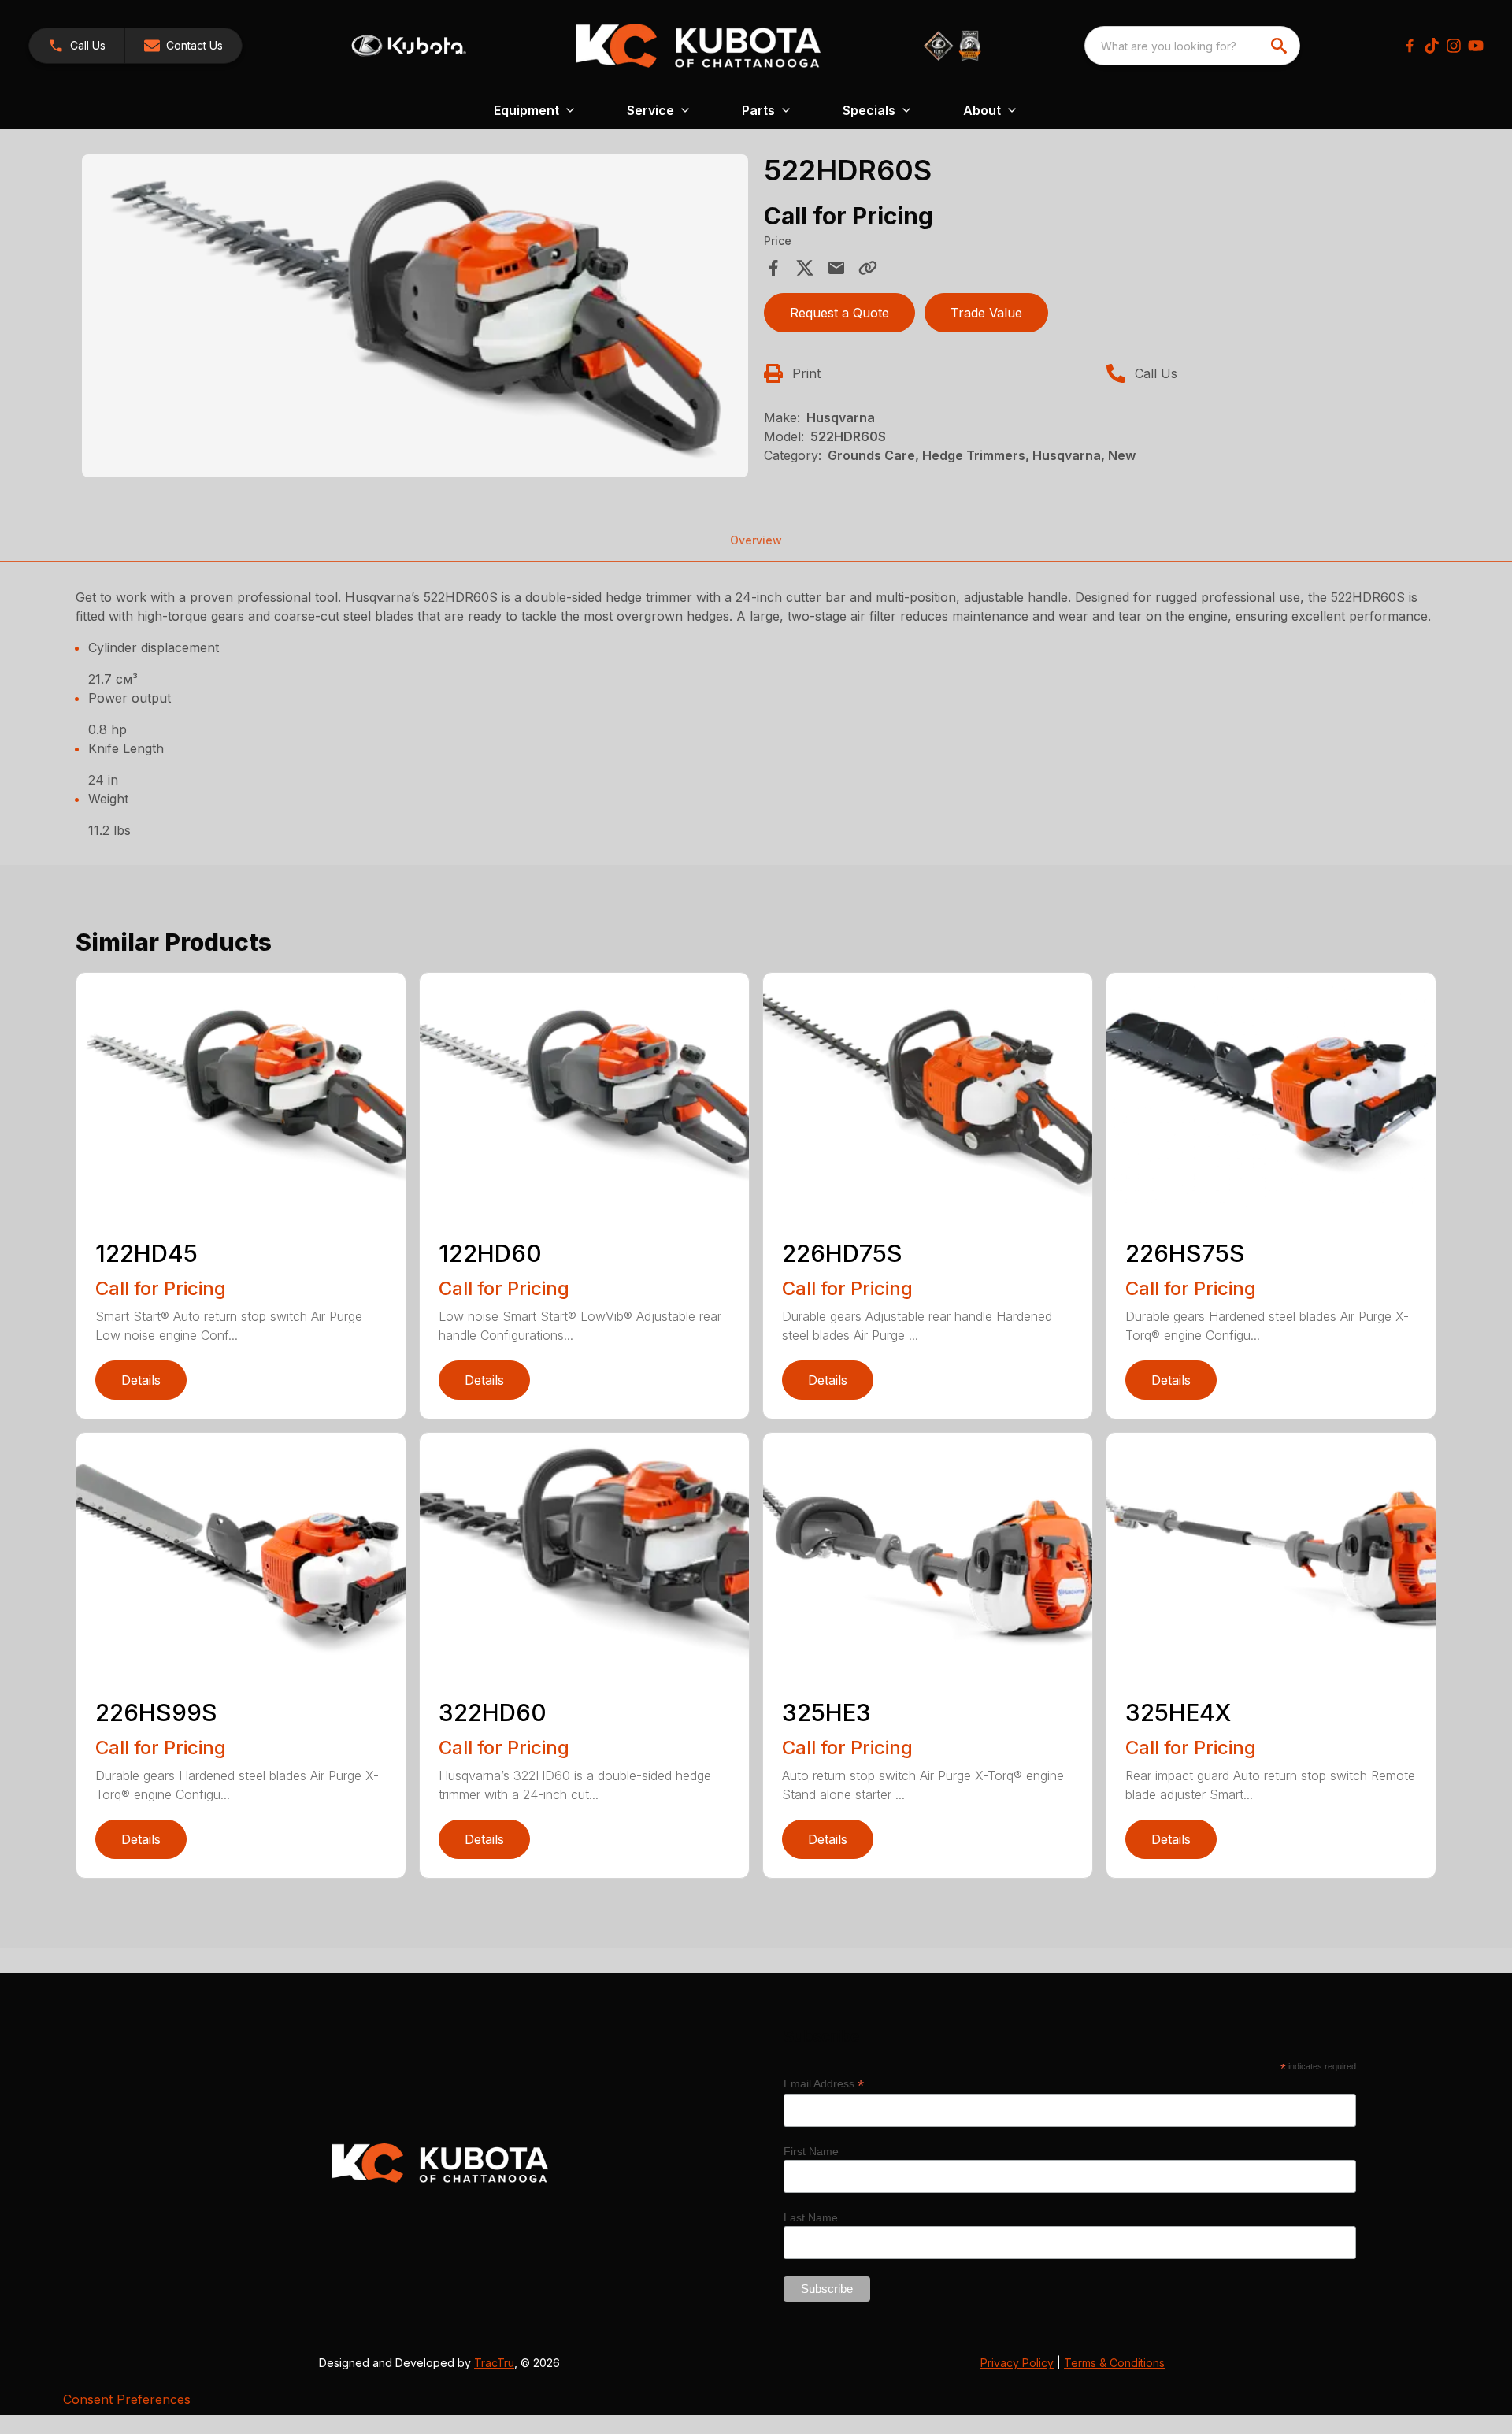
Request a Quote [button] (839, 313)
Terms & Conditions (1114, 2363)
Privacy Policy (1017, 2363)
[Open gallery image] (415, 316)
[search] (1280, 46)
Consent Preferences (127, 2399)
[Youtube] (1476, 46)
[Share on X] (805, 268)
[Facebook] (1410, 46)
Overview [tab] (756, 540)
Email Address (824, 2084)
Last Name (811, 2217)
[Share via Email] (836, 268)
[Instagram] (1454, 46)
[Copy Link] (868, 268)
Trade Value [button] (986, 313)
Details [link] (141, 1380)
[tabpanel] (415, 318)
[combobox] (1192, 46)
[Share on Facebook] (773, 268)
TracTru (494, 2363)
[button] (77, 46)
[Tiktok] (1432, 46)
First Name (811, 2151)
